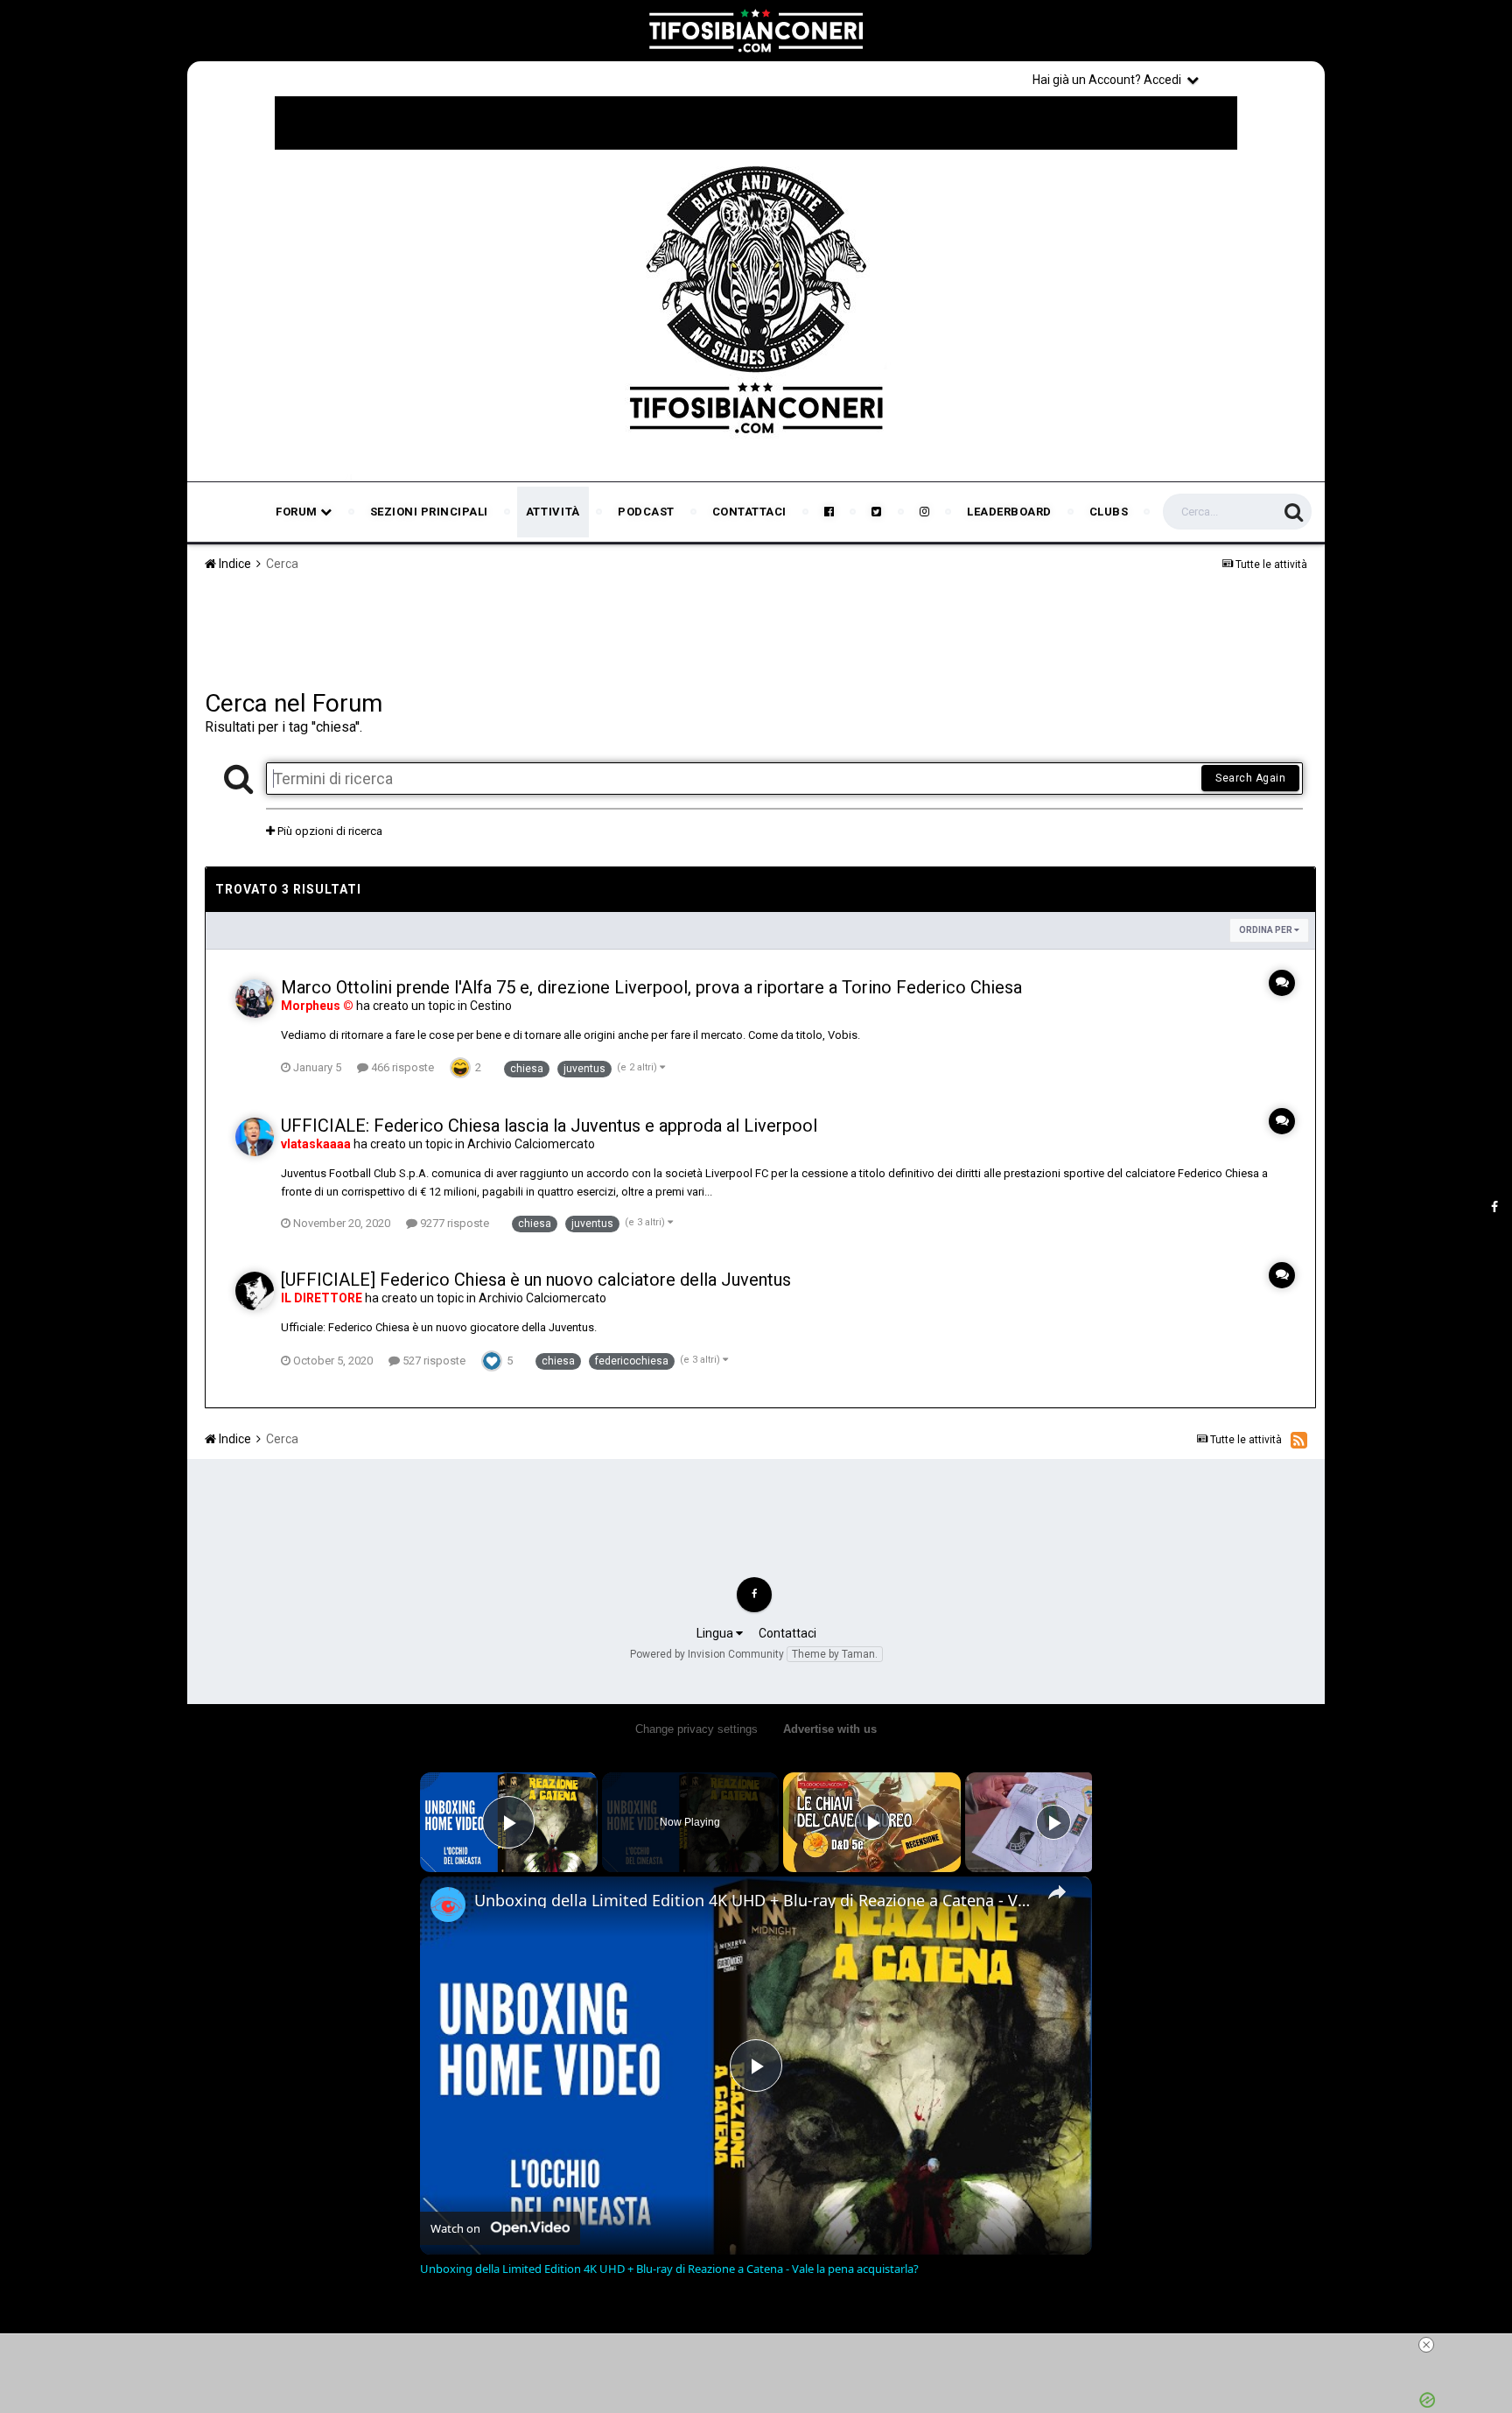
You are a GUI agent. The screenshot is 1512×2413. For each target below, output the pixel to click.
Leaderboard (1009, 512)
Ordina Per (1267, 930)
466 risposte (401, 1067)
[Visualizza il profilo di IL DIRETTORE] (255, 1291)
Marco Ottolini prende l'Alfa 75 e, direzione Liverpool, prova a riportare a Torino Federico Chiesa (651, 987)
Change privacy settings (696, 1729)
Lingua (716, 1633)
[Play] (872, 1822)
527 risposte (433, 1361)
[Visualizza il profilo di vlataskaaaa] (255, 1137)
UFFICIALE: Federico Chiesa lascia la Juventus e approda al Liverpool (549, 1126)
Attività (553, 512)
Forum (298, 512)
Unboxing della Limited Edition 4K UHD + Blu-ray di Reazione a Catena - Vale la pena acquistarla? (753, 1900)
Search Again (1250, 778)
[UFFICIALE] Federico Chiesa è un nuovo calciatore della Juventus (536, 1280)
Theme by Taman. (835, 1654)
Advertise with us (830, 1729)
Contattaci (749, 512)
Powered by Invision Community (707, 1654)
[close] (1426, 2345)
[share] (1057, 1892)
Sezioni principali (429, 512)
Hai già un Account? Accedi (1109, 80)
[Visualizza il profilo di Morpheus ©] (255, 999)
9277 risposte (453, 1223)
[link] (448, 1904)
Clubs (1109, 512)
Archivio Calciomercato (531, 1144)
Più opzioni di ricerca (329, 831)
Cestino (491, 1006)
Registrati (1265, 79)
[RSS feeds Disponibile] (1299, 1440)
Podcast (646, 512)
